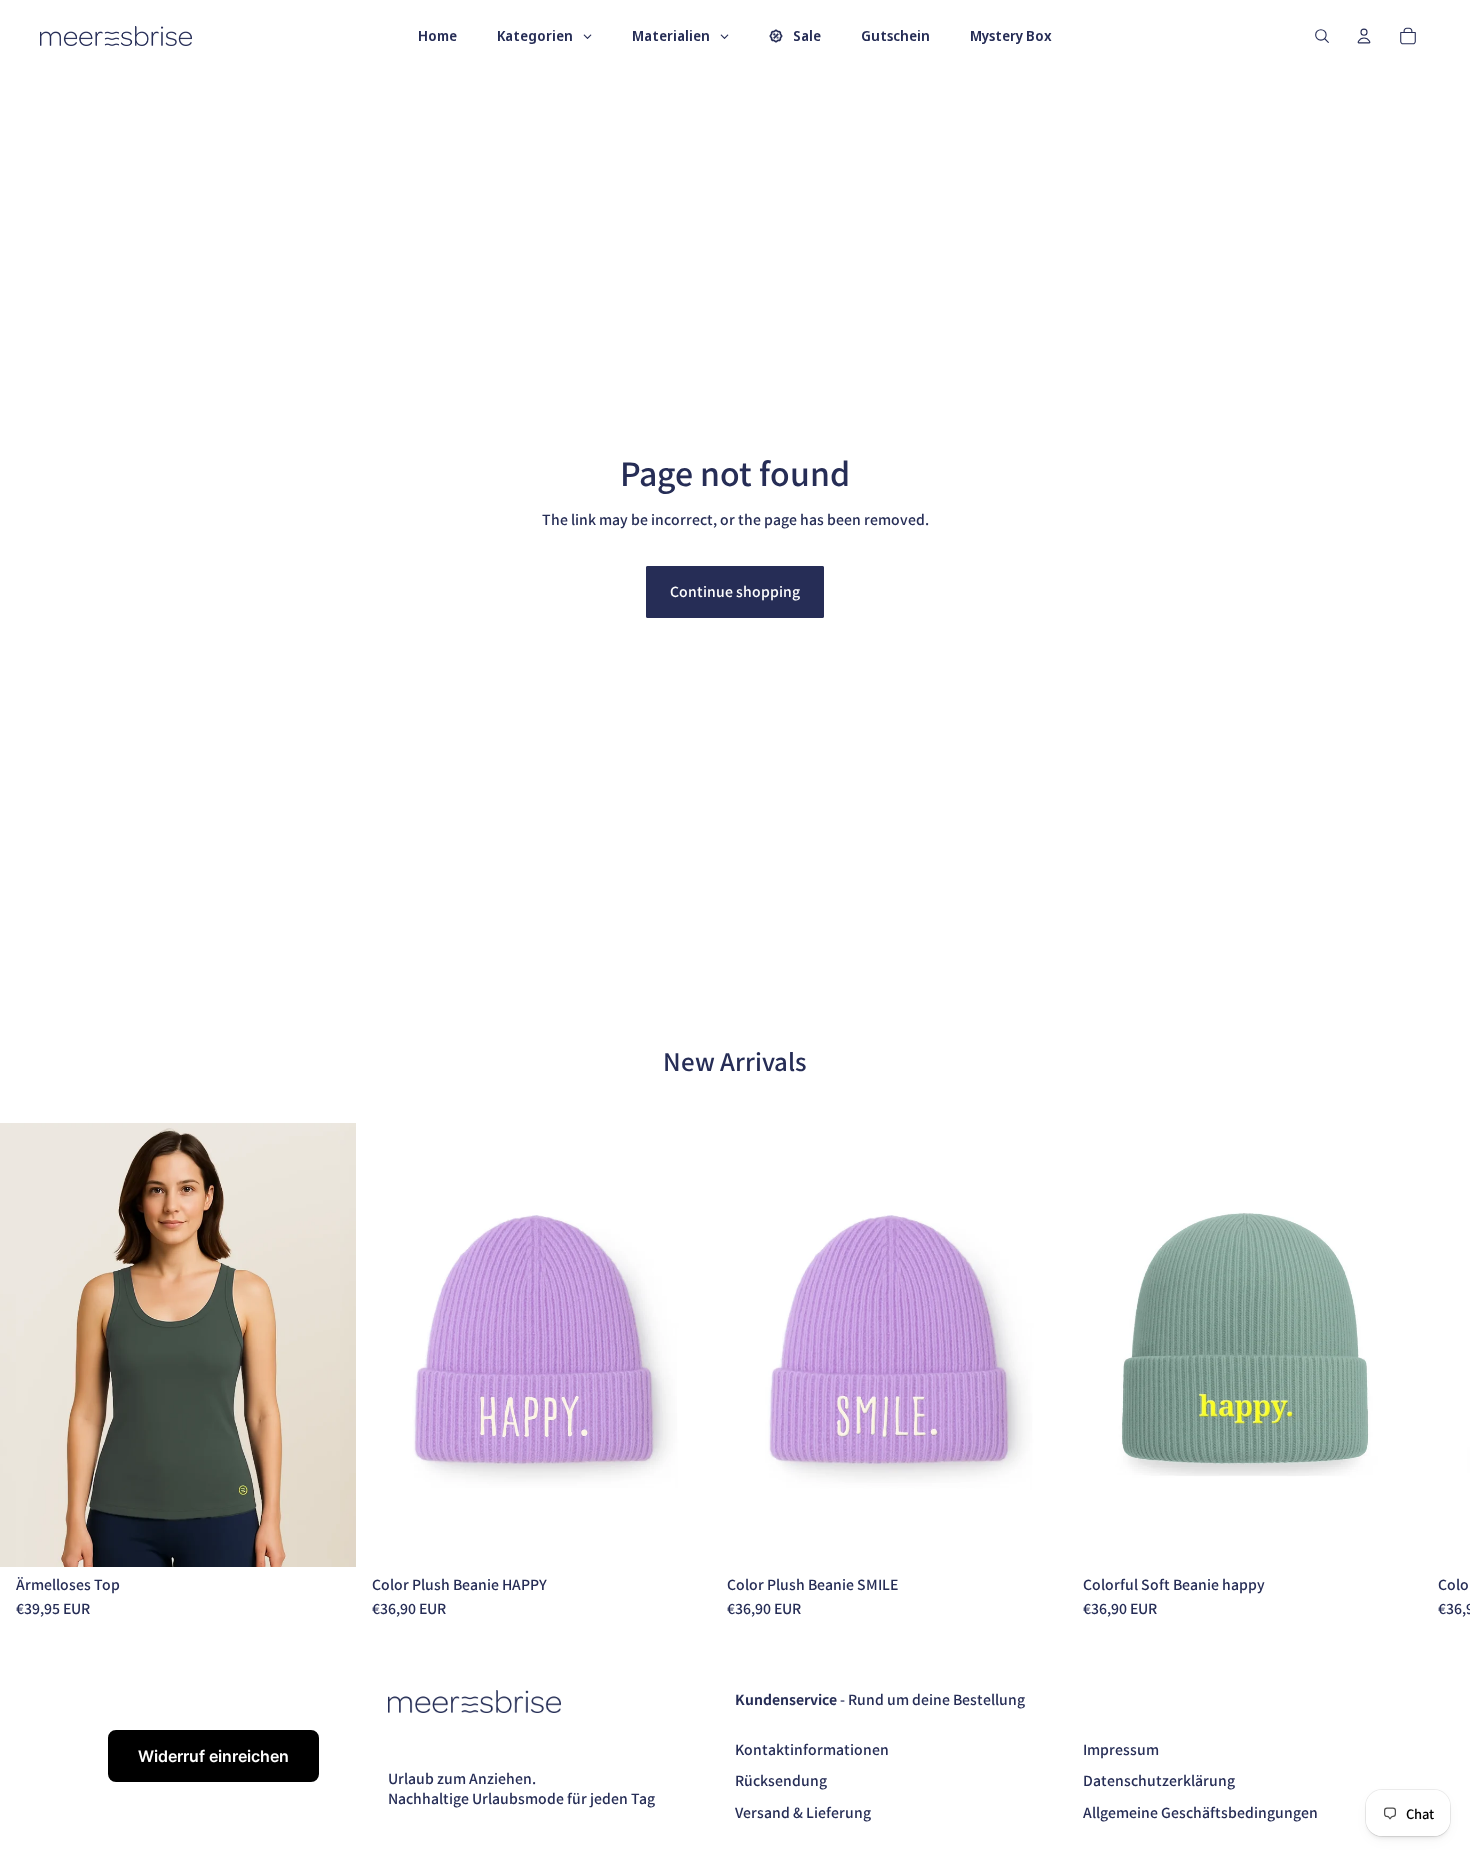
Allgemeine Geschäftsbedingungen (1200, 1812)
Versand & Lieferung (803, 1812)
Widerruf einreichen (213, 1756)
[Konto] (1364, 36)
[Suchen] (1322, 36)
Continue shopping (735, 591)
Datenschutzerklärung (1159, 1780)
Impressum (1121, 1749)
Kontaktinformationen (812, 1749)
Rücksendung (781, 1780)
